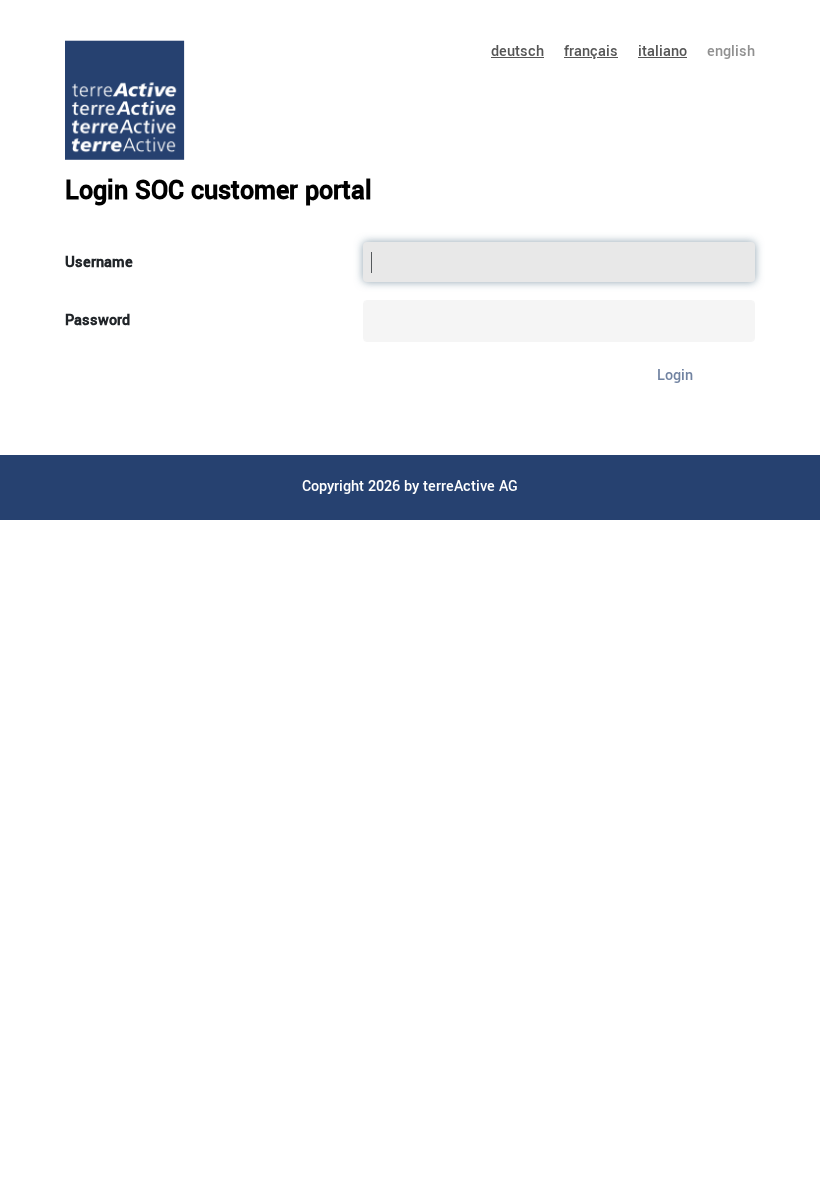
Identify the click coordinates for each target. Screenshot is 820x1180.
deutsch (517, 51)
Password (97, 320)
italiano (662, 51)
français (591, 51)
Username (99, 262)
